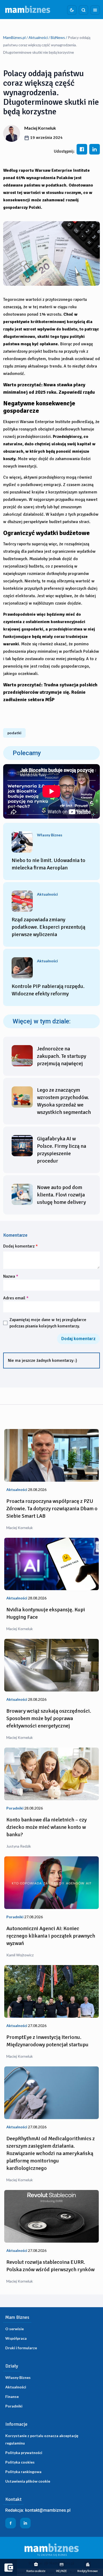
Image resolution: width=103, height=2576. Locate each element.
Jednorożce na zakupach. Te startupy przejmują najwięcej (62, 1056)
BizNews (58, 37)
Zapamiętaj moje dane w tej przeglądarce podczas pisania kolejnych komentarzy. (48, 1323)
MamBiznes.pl (14, 37)
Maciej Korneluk (40, 128)
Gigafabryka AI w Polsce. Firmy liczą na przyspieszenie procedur (62, 1150)
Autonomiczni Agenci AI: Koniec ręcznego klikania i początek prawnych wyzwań (51, 1936)
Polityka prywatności (24, 2453)
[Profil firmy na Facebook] (11, 2523)
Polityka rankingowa (23, 2472)
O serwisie (15, 2329)
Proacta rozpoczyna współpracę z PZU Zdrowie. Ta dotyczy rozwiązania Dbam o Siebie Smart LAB (52, 1509)
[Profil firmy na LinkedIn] (25, 2523)
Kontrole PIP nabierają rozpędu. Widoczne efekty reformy (48, 990)
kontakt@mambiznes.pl (48, 2510)
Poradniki (14, 2406)
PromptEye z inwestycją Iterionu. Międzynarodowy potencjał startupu (47, 2041)
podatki (14, 733)
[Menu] (95, 10)
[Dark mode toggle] (72, 10)
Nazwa (11, 1276)
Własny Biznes (18, 2377)
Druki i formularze (21, 2348)
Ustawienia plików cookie (28, 2481)
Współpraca (16, 2338)
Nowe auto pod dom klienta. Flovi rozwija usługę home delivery (61, 1195)
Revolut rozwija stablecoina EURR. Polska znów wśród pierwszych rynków (50, 2266)
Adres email (16, 1298)
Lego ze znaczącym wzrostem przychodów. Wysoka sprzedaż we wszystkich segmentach (64, 1101)
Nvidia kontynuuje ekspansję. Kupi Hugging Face (46, 1613)
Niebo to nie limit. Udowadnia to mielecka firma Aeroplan (48, 864)
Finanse (12, 2396)
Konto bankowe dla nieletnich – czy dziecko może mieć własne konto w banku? (46, 1827)
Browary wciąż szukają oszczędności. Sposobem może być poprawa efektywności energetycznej (49, 1718)
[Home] (28, 10)
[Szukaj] (83, 10)
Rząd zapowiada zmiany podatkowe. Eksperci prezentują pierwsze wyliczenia (48, 927)
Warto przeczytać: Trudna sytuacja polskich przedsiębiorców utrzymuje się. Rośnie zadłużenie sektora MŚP (50, 692)
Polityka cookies (20, 2462)
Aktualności (38, 37)
